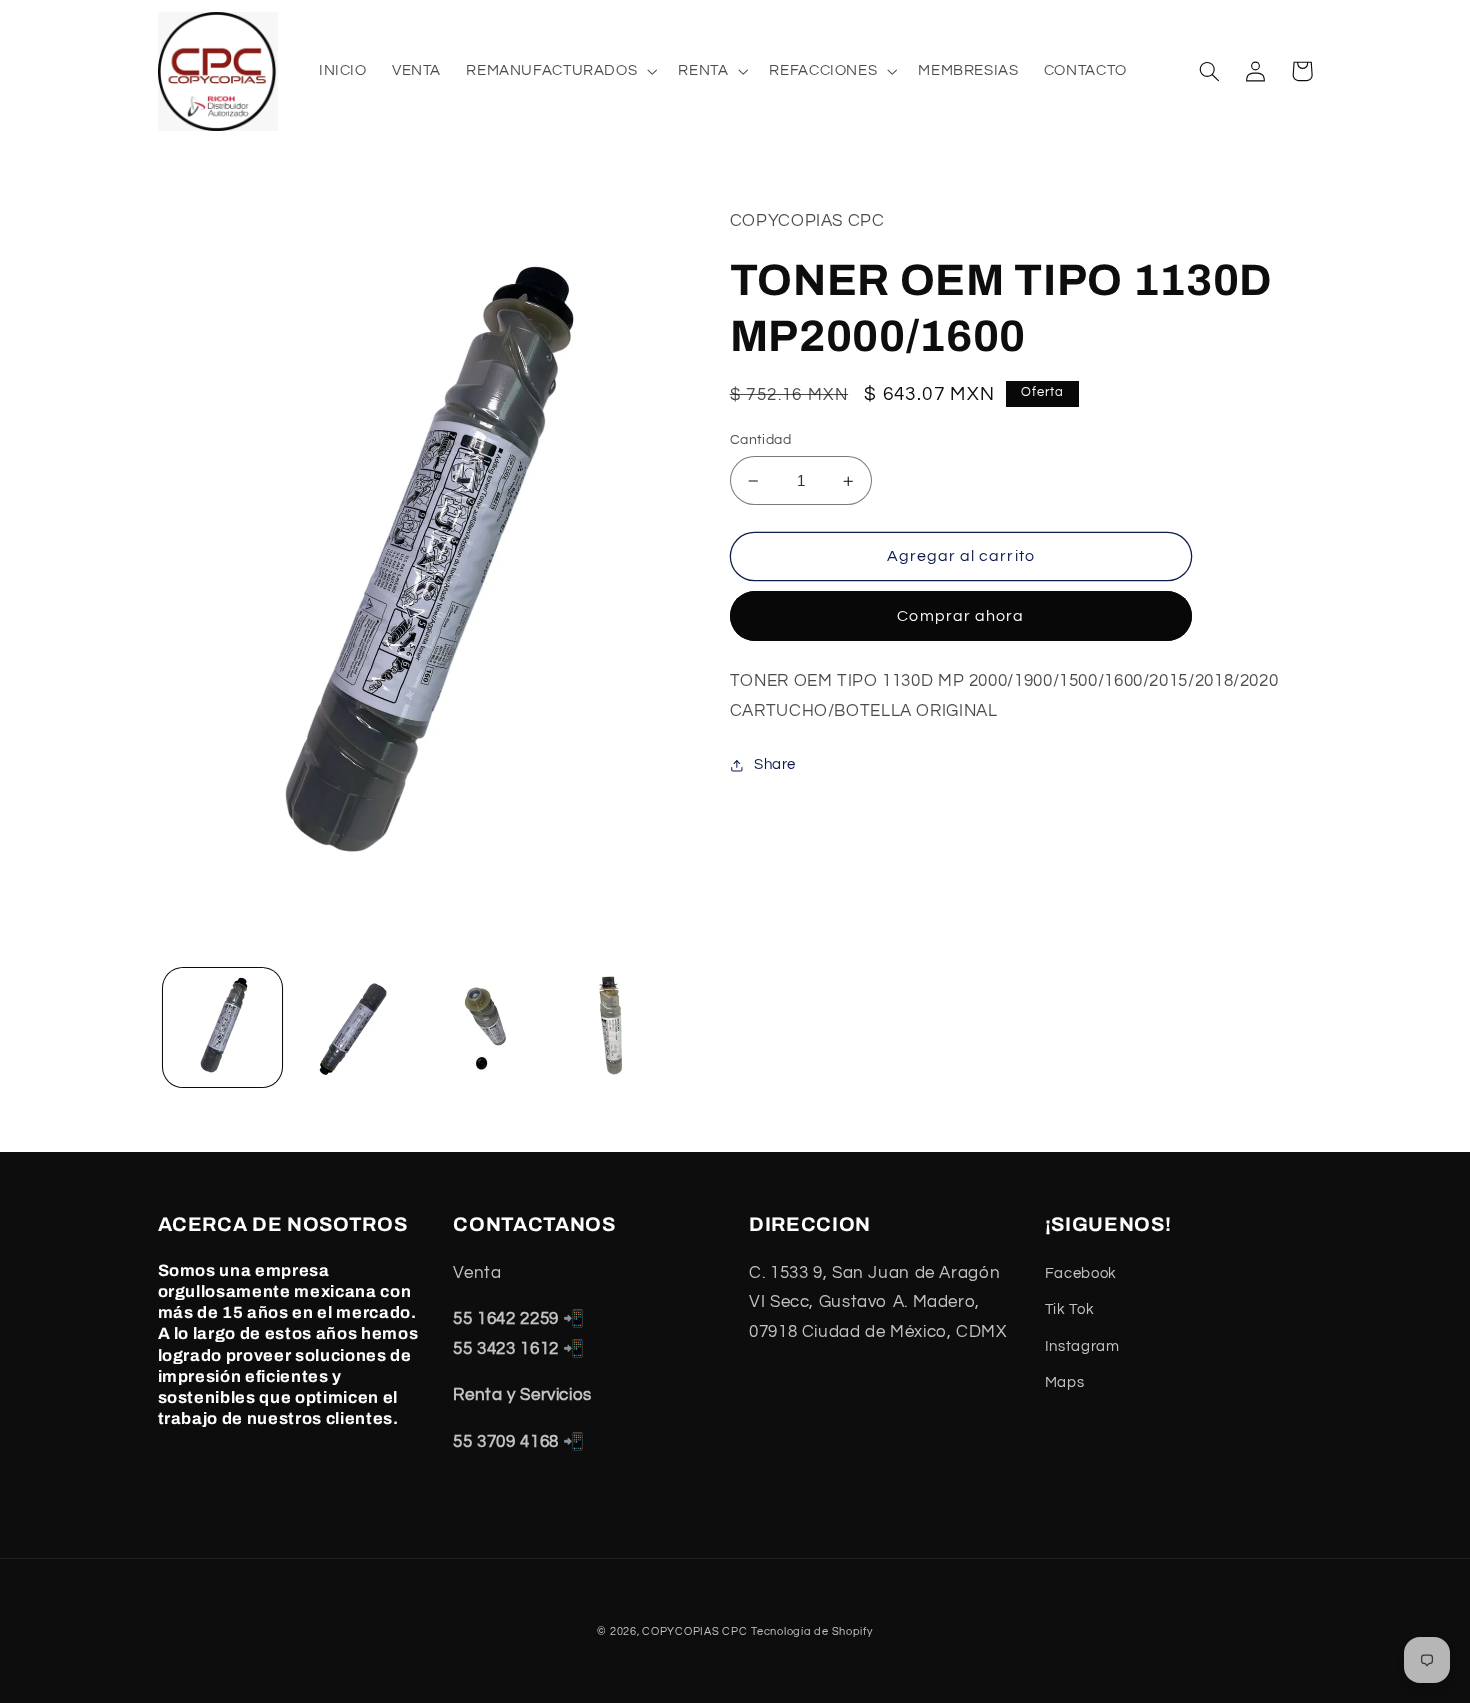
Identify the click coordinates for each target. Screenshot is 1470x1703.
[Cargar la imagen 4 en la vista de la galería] (610, 1027)
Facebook (1081, 1273)
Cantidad (760, 440)
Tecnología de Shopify (811, 1631)
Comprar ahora (960, 616)
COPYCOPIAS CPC (694, 1631)
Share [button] (775, 764)
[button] (560, 71)
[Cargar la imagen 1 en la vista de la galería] (222, 1027)
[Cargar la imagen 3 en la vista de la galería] (481, 1027)
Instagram (1082, 1346)
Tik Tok (1069, 1309)
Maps (1065, 1382)
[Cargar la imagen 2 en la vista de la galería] (351, 1027)
